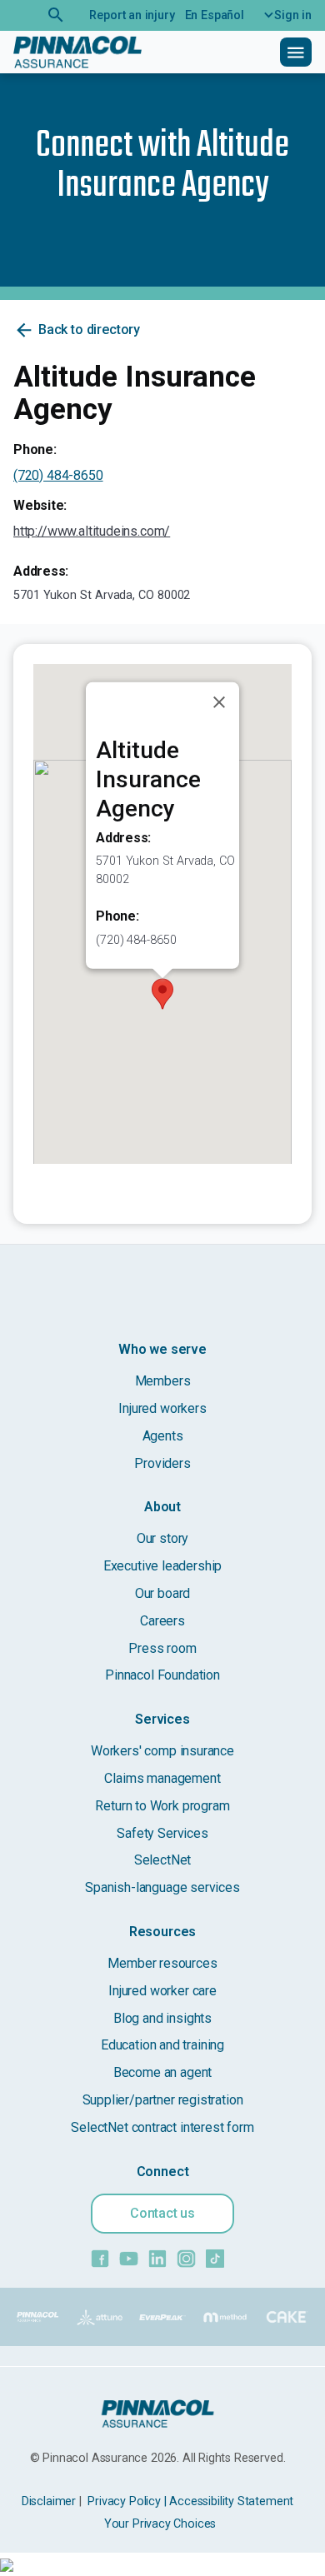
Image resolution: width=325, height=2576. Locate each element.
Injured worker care (162, 1991)
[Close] (219, 702)
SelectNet (162, 1860)
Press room (162, 1648)
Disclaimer (49, 2501)
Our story (162, 1538)
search (56, 15)
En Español (215, 15)
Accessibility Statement (231, 2501)
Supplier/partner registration (163, 2100)
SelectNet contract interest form (162, 2127)
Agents (163, 1436)
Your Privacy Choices (160, 2524)
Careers (162, 1621)
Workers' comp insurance (162, 1751)
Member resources (162, 1963)
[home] (77, 52)
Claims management (162, 1778)
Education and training (162, 2045)
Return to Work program (162, 1806)
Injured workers (162, 1408)
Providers (162, 1463)
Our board (162, 1593)
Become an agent (162, 2072)
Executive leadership (162, 1566)
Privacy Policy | (127, 2501)
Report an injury (132, 15)
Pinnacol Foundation (162, 1675)
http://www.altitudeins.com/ (92, 531)
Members (163, 1381)
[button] (283, 15)
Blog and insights (162, 2018)
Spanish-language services (162, 1887)
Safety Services (162, 1833)
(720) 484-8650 (58, 475)
